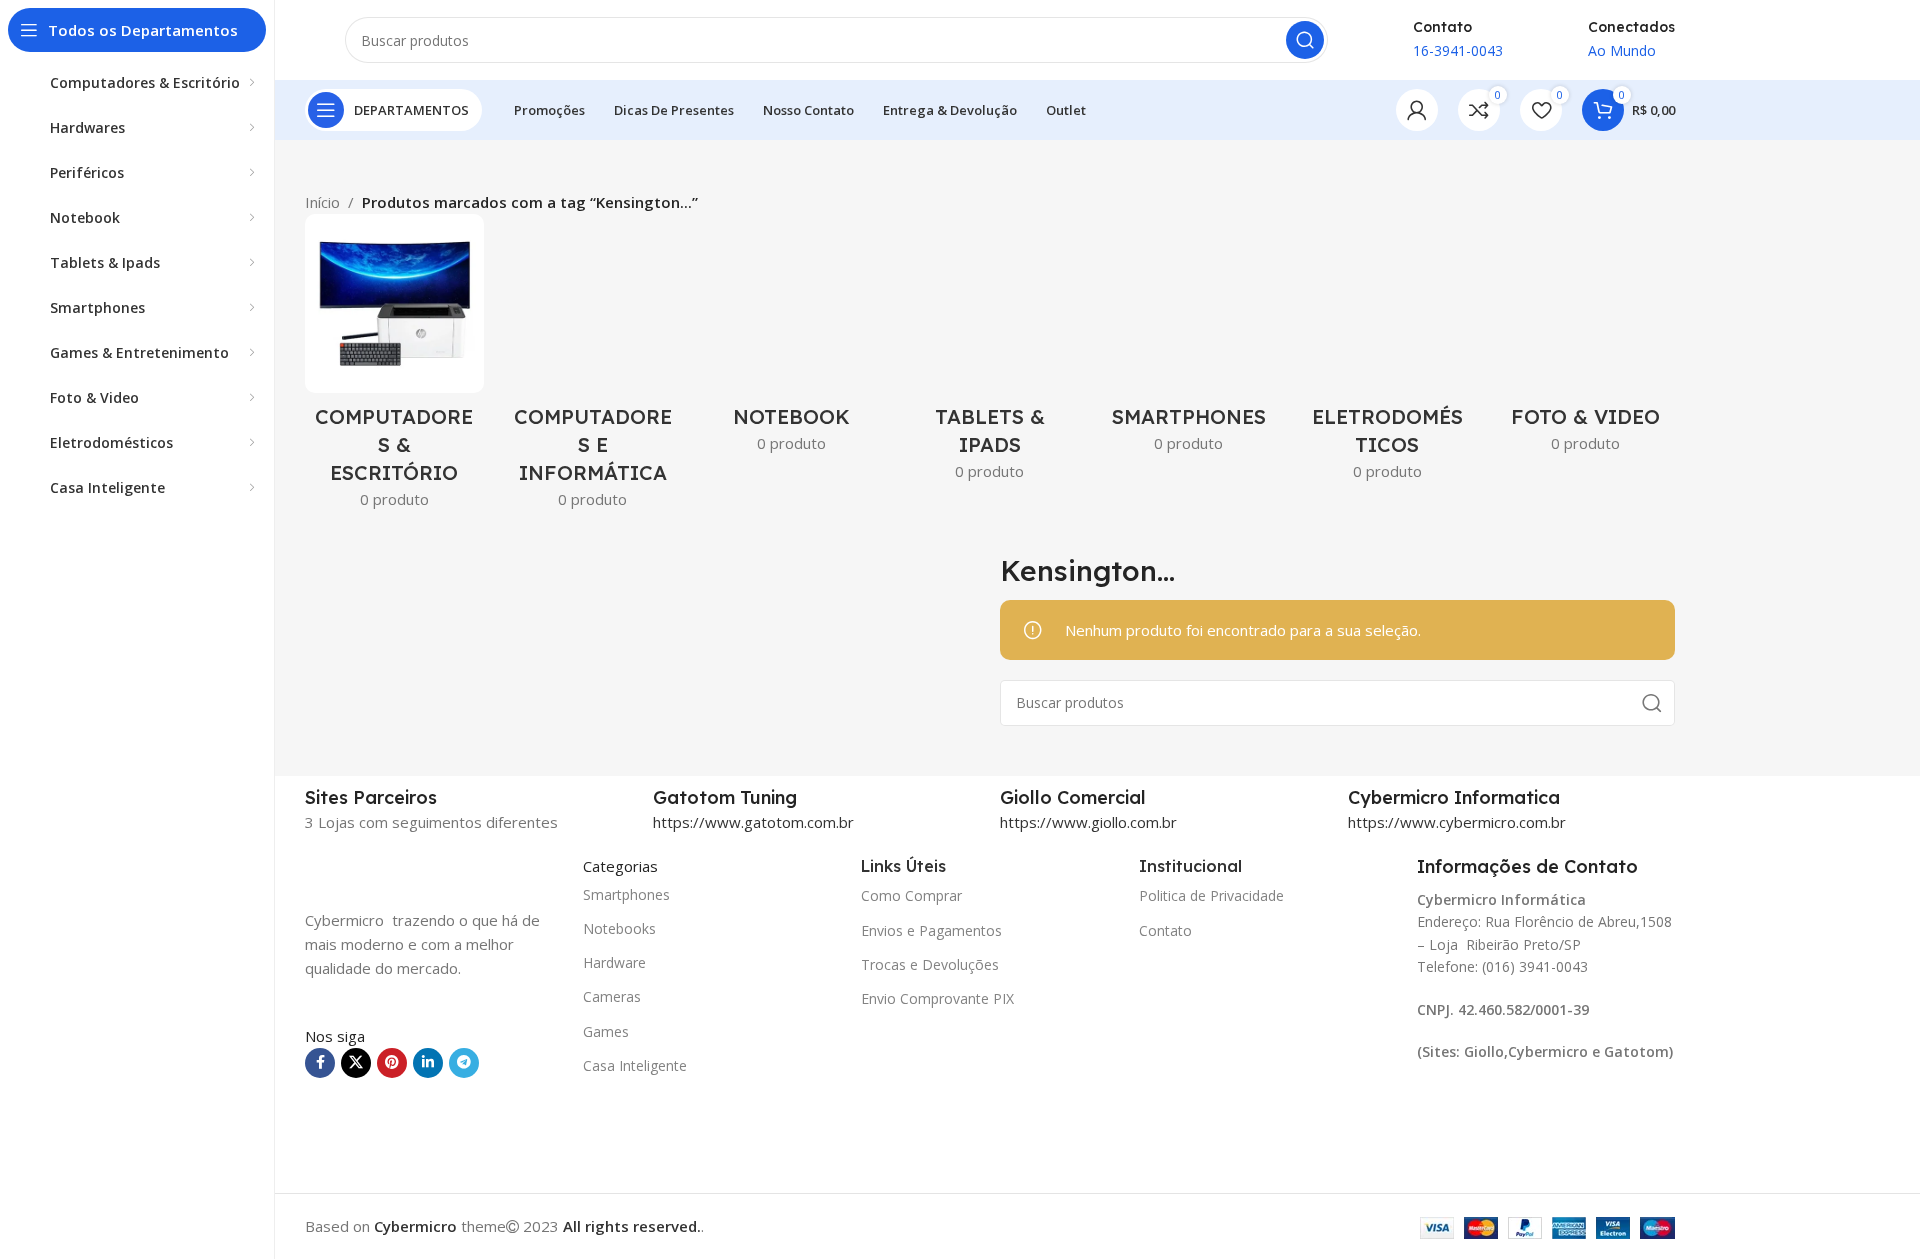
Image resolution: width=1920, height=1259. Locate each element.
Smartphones (626, 894)
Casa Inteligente (635, 1065)
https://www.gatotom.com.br (753, 822)
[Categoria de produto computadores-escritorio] (394, 367)
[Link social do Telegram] (464, 1063)
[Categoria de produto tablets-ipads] (990, 353)
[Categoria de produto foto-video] (1585, 339)
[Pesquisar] (1305, 40)
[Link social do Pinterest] (392, 1063)
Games (606, 1031)
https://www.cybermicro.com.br (1457, 822)
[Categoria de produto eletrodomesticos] (1387, 353)
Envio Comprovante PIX (937, 998)
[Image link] (405, 869)
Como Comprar (911, 895)
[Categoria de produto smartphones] (1188, 339)
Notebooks (619, 928)
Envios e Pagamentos (931, 930)
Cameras (612, 996)
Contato (1165, 930)
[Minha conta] (1417, 110)
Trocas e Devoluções (930, 964)
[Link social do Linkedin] (428, 1063)
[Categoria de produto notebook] (791, 339)
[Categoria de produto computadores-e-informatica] (593, 367)
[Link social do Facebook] (320, 1063)
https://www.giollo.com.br (1088, 822)
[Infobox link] (817, 798)
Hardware (614, 962)
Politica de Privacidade (1211, 895)
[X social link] (356, 1063)
